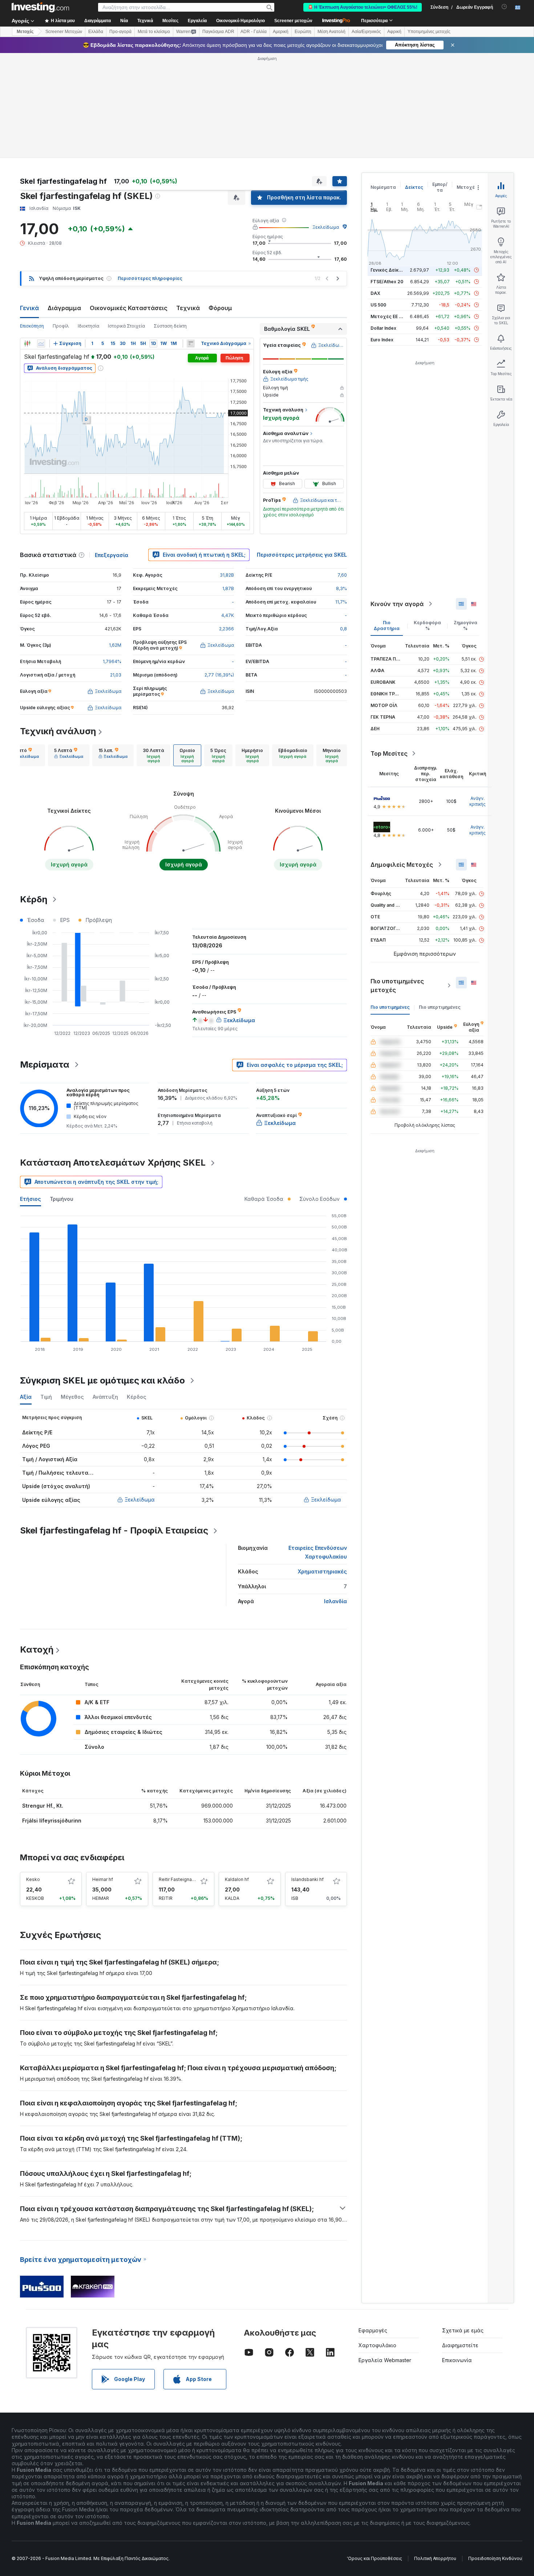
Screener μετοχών (293, 21)
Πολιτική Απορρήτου (435, 2558)
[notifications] (504, 7)
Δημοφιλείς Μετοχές (402, 865)
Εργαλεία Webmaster (385, 2360)
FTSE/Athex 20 (387, 282)
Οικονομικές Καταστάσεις (129, 308)
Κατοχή (37, 1649)
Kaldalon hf (237, 1879)
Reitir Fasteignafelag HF (184, 1879)
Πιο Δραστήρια (387, 625)
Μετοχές (467, 187)
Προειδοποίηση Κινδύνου (495, 2558)
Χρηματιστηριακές (322, 1571)
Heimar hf (103, 1879)
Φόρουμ (220, 308)
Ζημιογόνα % (466, 625)
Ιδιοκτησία (88, 326)
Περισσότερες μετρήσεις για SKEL (302, 555)
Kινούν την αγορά (397, 604)
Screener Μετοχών (64, 32)
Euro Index (382, 340)
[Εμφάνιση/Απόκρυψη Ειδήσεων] (191, 344)
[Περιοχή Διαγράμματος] (41, 344)
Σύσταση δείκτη (170, 326)
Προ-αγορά (120, 32)
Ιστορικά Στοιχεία (126, 326)
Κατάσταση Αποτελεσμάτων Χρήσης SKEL (113, 1163)
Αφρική (394, 32)
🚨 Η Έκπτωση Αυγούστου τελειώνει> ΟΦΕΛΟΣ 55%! (363, 7)
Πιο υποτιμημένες (390, 1007)
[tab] (24, 755)
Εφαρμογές (373, 2330)
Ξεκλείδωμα (326, 227)
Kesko (33, 1879)
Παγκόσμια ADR (218, 32)
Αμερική (281, 32)
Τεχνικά (188, 308)
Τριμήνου (62, 1199)
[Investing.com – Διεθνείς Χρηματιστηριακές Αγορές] (40, 7)
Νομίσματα (383, 187)
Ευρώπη (303, 32)
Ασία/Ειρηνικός (366, 32)
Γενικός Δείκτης (389, 270)
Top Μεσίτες (389, 753)
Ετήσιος (31, 1199)
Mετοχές (25, 32)
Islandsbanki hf (308, 1879)
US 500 (378, 305)
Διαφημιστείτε (460, 2345)
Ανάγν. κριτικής (478, 801)
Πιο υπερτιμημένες (440, 1007)
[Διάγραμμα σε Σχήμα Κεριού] (27, 344)
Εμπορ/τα (440, 187)
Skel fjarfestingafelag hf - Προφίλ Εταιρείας (114, 1530)
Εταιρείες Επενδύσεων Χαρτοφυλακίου (318, 1552)
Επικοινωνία (457, 2360)
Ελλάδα (96, 32)
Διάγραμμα (64, 308)
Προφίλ (61, 326)
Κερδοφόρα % (427, 625)
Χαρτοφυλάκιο (377, 2345)
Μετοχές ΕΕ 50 (387, 316)
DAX (375, 293)
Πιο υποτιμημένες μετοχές (397, 986)
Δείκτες (414, 187)
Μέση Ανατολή (331, 32)
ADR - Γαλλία (254, 32)
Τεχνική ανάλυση (58, 731)
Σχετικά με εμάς (463, 2330)
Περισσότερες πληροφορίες (150, 278)
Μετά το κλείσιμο (154, 32)
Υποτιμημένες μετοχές (429, 32)
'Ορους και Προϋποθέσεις (375, 2558)
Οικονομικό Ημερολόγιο (240, 21)
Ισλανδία (335, 1601)
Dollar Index (383, 328)
